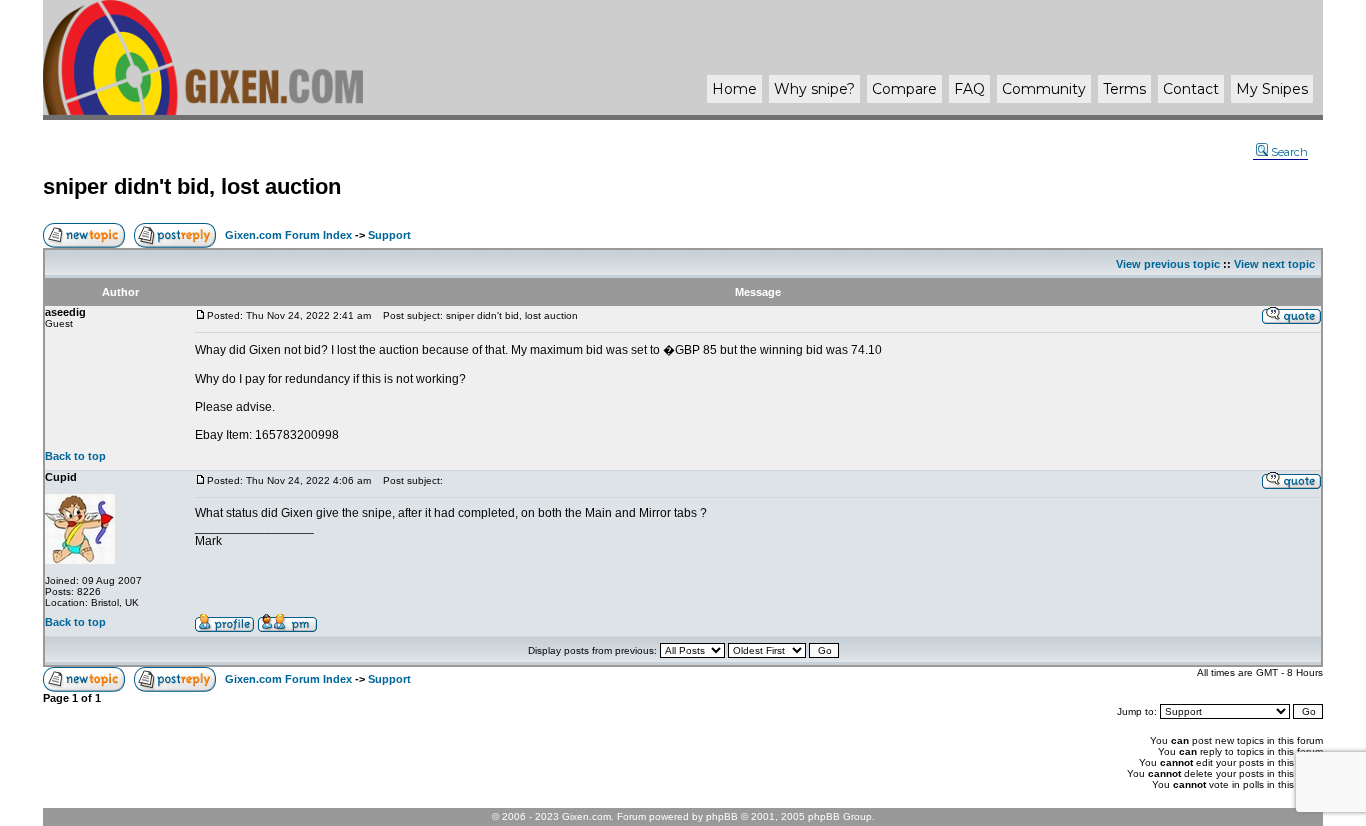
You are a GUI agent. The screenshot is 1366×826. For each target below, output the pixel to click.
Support (389, 235)
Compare (904, 89)
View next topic (1274, 264)
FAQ (969, 89)
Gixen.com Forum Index (288, 235)
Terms (1124, 89)
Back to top (75, 456)
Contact (1191, 89)
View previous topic (1168, 264)
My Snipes (1272, 89)
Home (734, 89)
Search (1289, 152)
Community (1044, 89)
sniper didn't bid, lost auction (192, 186)
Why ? (814, 89)
